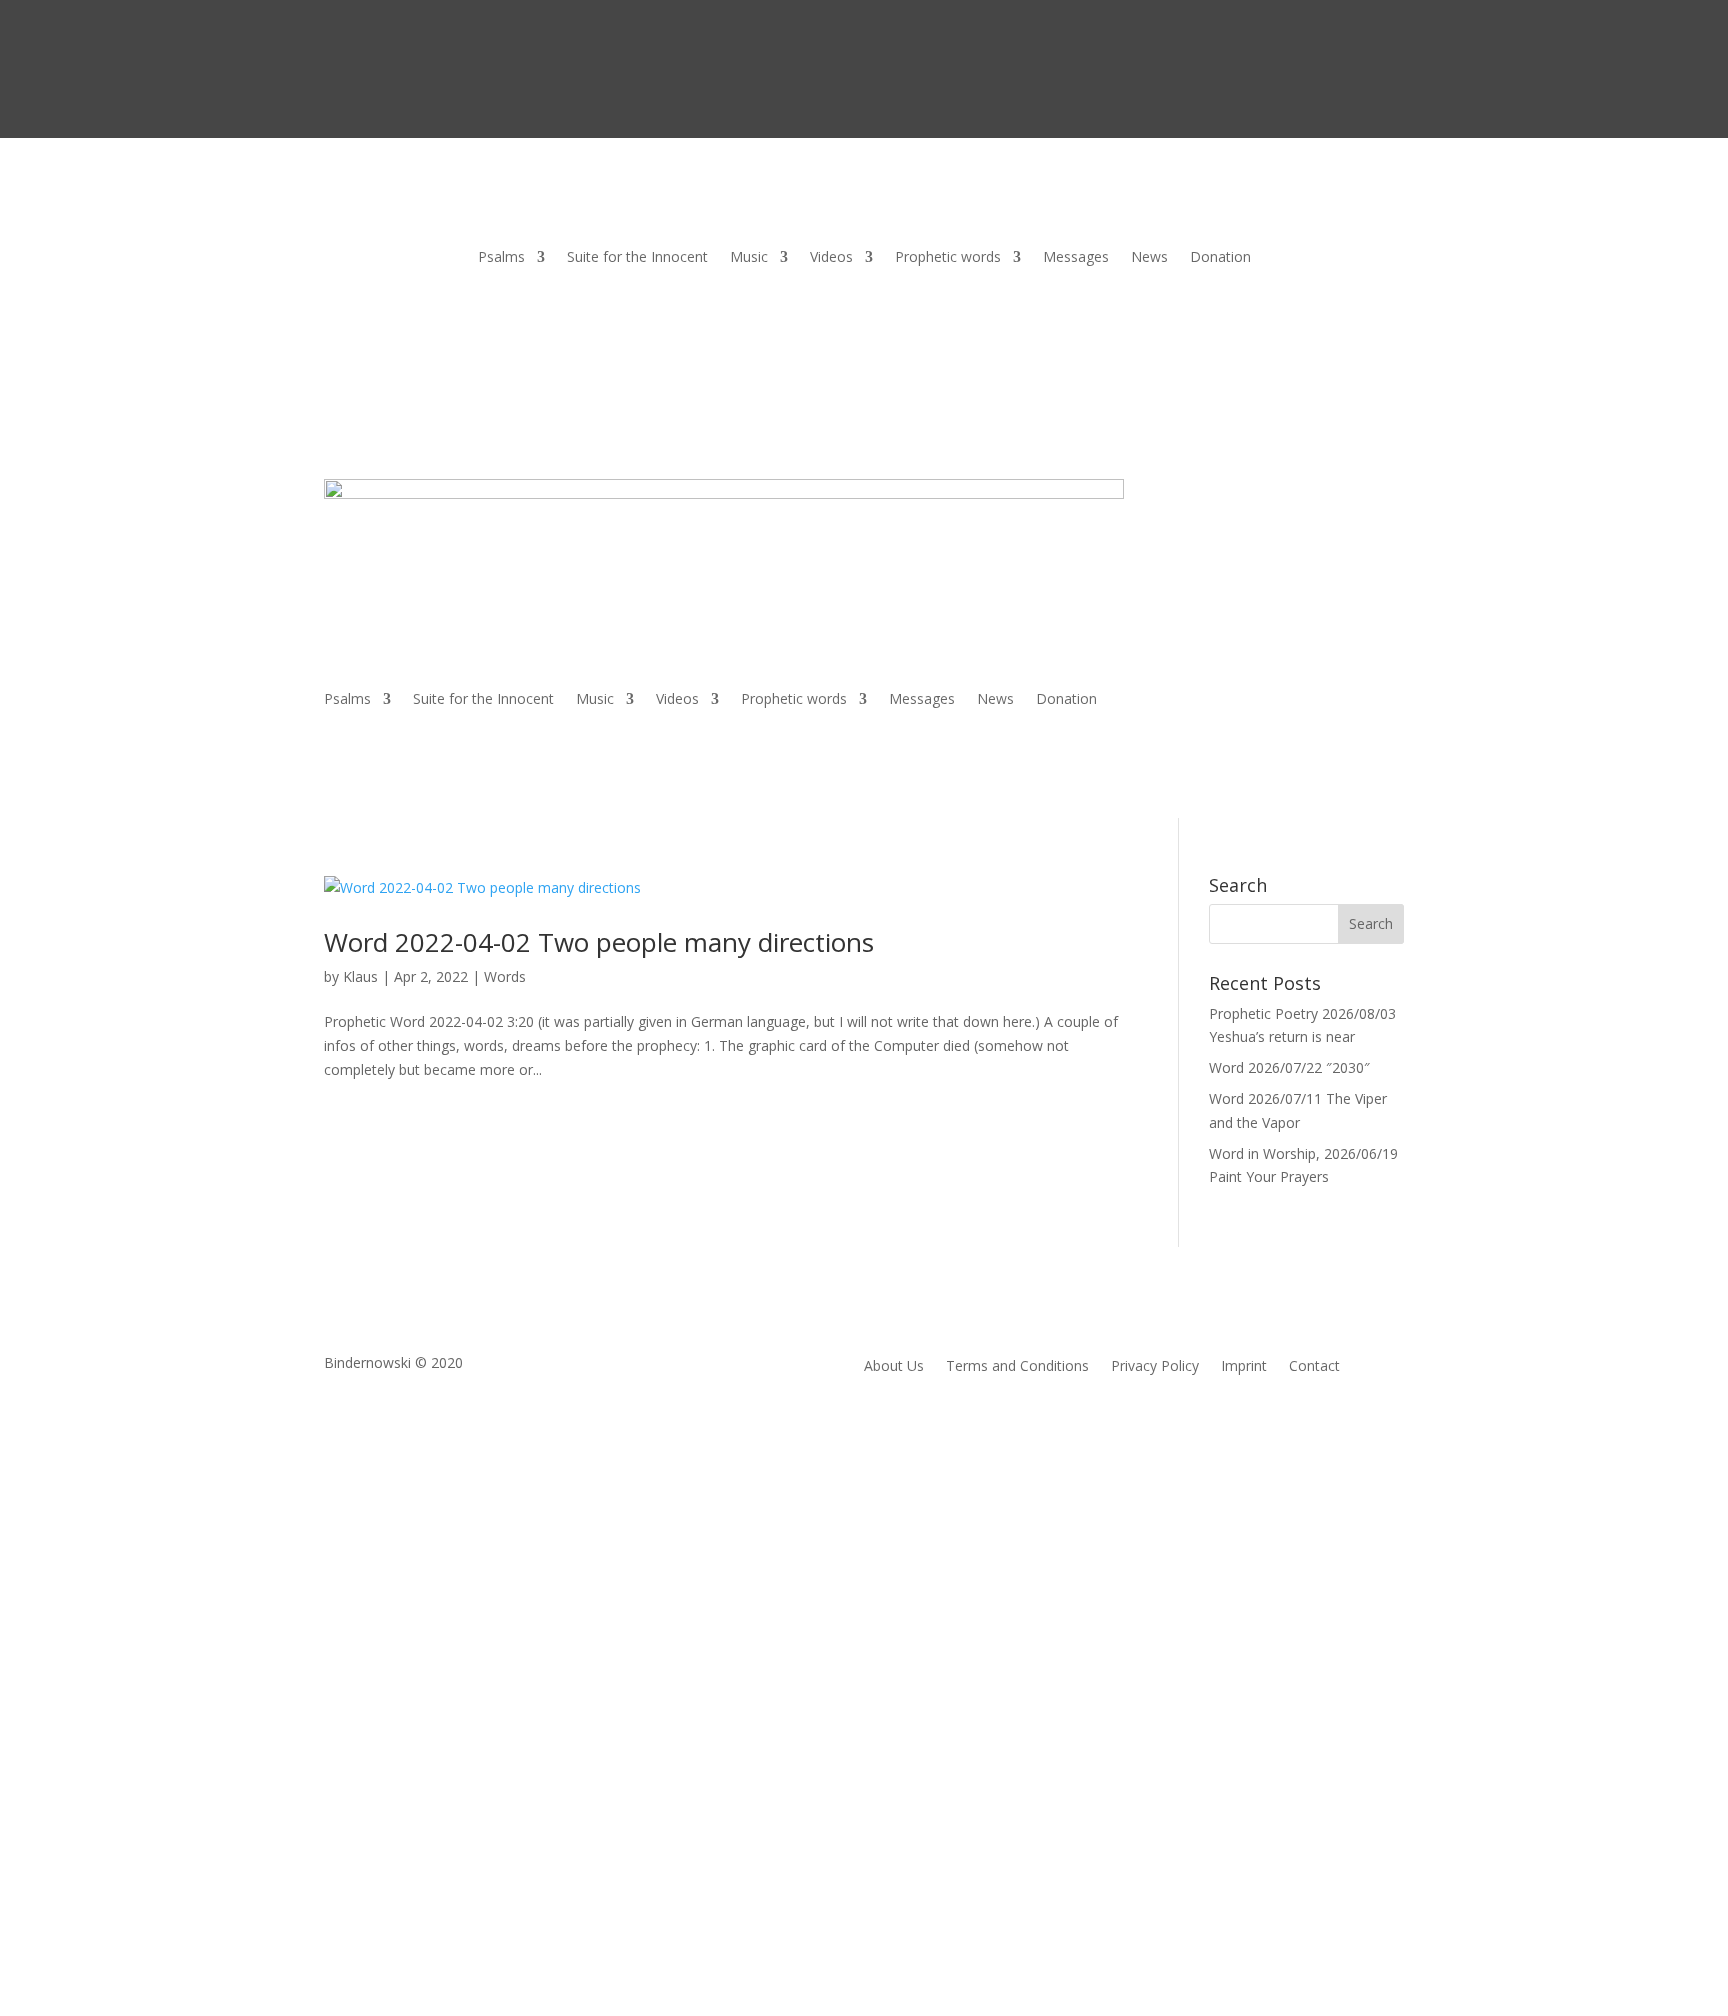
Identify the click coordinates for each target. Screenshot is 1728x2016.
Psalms (501, 258)
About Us (894, 1367)
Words (505, 976)
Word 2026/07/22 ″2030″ (1289, 1067)
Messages (1076, 258)
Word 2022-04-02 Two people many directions (599, 942)
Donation (1220, 258)
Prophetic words (948, 258)
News (1149, 258)
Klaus (360, 976)
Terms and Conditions (1017, 1367)
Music (749, 258)
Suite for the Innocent (637, 258)
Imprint (1244, 1367)
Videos (831, 258)
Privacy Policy (1155, 1367)
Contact (1314, 1367)
